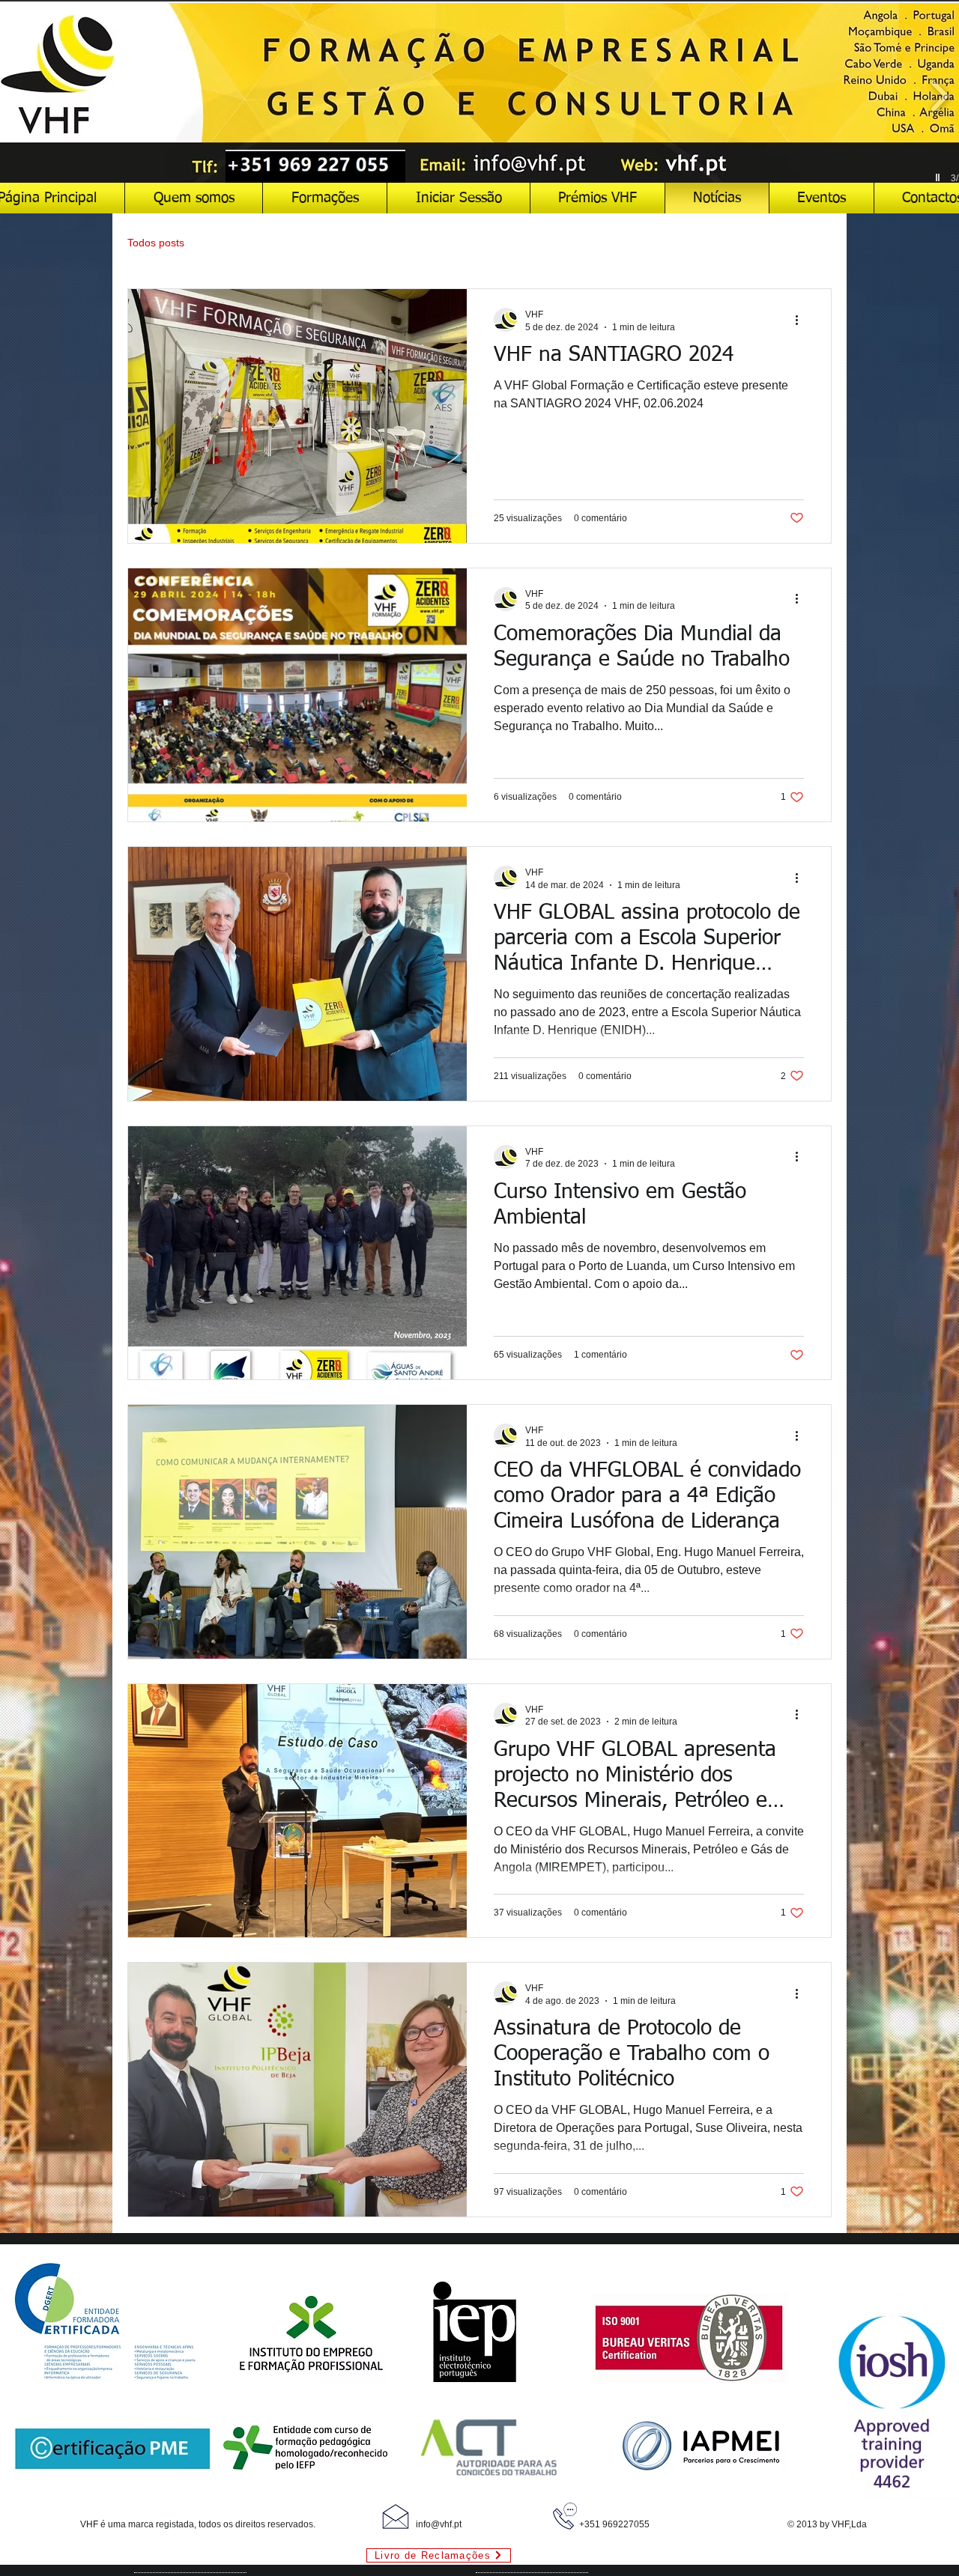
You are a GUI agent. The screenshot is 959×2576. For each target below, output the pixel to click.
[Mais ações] (802, 320)
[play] (940, 178)
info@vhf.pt (439, 2524)
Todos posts (156, 243)
